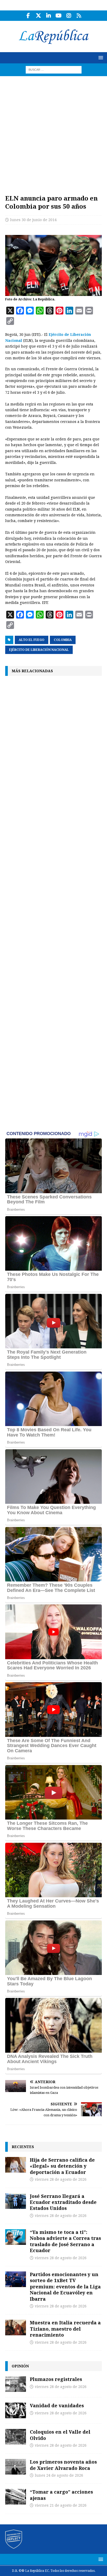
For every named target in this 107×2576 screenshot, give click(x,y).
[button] (100, 57)
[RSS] (79, 16)
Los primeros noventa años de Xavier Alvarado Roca (63, 2465)
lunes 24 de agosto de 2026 (59, 2475)
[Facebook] (28, 16)
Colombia (63, 640)
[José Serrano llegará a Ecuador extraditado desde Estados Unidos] (16, 2201)
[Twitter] (38, 16)
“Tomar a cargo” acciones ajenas (61, 2495)
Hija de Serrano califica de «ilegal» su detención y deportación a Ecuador (62, 2166)
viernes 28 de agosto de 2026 (61, 2179)
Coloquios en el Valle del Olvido (60, 2435)
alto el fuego (32, 640)
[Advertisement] (53, 132)
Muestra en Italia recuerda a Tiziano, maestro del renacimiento (65, 2329)
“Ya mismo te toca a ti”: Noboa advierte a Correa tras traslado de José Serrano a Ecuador (65, 2241)
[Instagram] (69, 16)
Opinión (20, 2366)
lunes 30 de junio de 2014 (33, 220)
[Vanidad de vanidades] (16, 2410)
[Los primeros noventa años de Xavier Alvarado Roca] (16, 2467)
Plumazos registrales (56, 2379)
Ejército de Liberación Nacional (39, 650)
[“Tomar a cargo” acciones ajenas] (16, 2497)
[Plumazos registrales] (16, 2384)
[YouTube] (59, 16)
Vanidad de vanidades (57, 2405)
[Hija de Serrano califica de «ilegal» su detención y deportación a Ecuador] (16, 2165)
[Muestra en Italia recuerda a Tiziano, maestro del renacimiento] (16, 2328)
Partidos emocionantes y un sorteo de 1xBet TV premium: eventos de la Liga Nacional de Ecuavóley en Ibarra (65, 2287)
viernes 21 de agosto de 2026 (61, 2505)
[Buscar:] (54, 69)
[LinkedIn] (48, 16)
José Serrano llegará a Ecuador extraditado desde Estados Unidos (63, 2202)
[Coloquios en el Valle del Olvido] (16, 2437)
